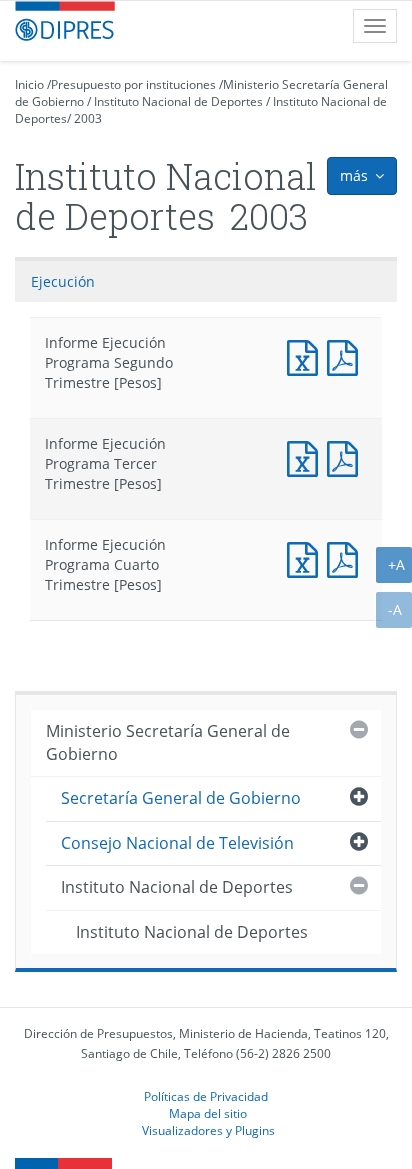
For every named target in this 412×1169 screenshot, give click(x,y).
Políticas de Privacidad (206, 1096)
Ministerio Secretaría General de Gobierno (168, 742)
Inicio (29, 84)
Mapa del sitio (208, 1113)
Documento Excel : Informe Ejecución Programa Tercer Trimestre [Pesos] (307, 456)
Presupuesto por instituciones (133, 84)
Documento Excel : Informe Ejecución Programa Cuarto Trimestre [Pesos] (307, 557)
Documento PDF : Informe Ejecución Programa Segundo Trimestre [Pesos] (347, 355)
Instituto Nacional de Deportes (178, 101)
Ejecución (63, 281)
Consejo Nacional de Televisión (177, 843)
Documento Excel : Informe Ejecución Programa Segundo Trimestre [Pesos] (307, 355)
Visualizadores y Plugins (208, 1130)
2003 (88, 118)
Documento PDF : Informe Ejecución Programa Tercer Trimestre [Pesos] (347, 456)
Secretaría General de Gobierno (181, 798)
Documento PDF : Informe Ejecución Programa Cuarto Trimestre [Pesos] (347, 557)
